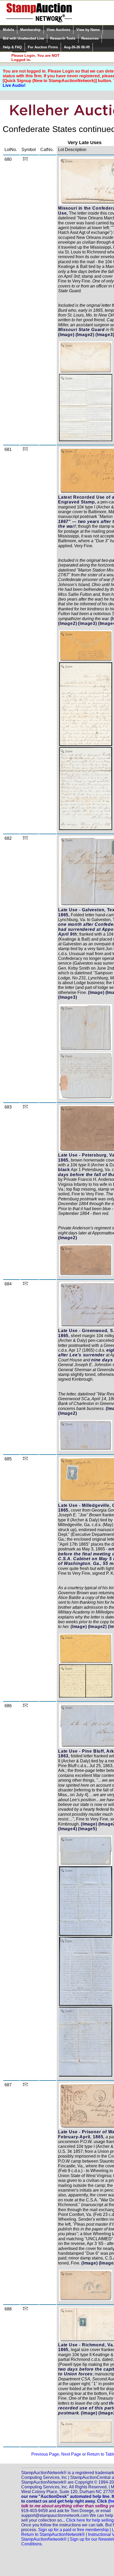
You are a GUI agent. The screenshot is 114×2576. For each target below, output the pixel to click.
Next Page (71, 2454)
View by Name (88, 30)
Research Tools (63, 38)
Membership (30, 30)
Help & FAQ (12, 47)
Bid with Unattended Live (23, 38)
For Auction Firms (43, 47)
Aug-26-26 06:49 (77, 47)
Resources (90, 38)
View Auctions (58, 30)
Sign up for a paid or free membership (73, 2530)
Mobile (8, 30)
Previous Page (45, 2454)
